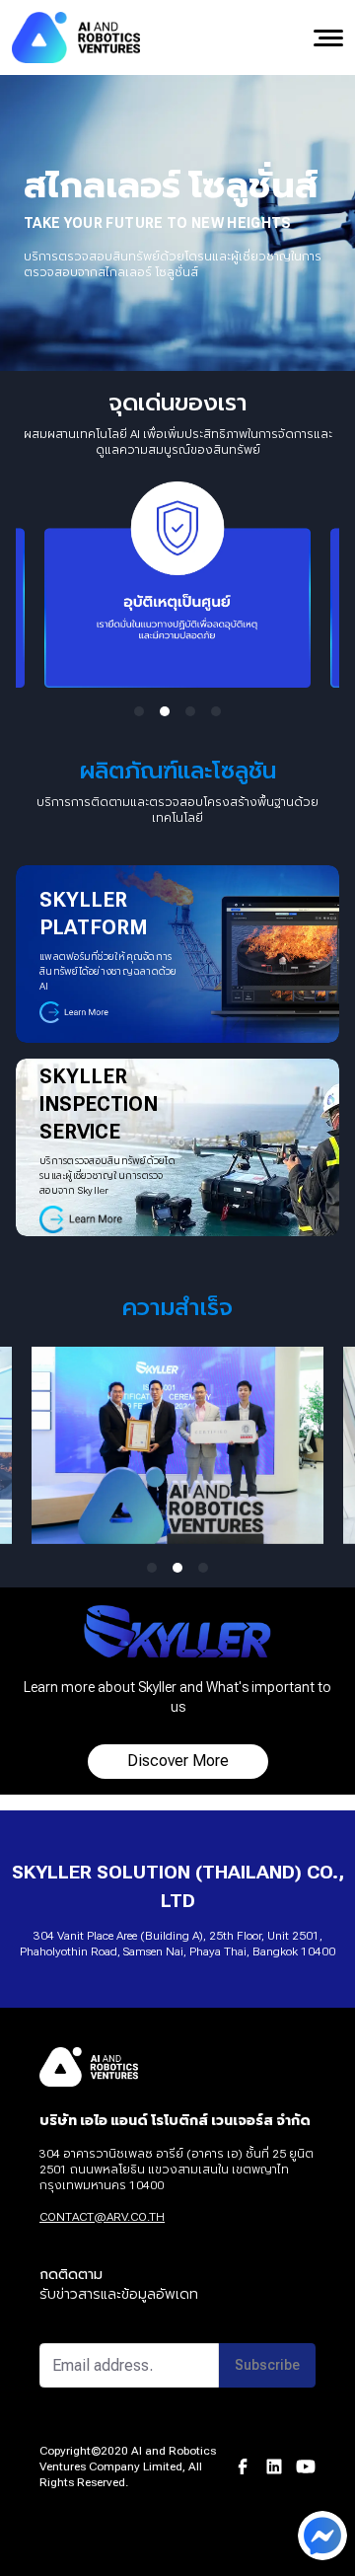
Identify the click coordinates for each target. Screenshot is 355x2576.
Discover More (178, 1761)
